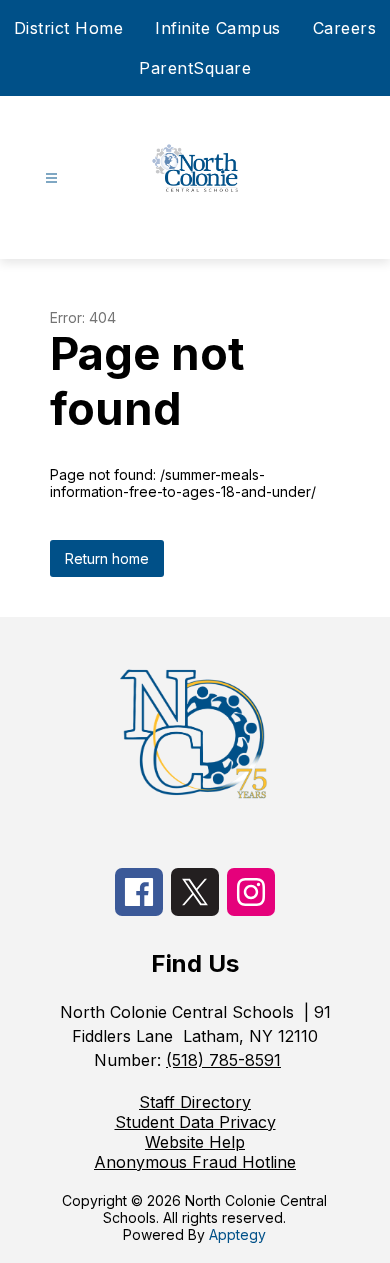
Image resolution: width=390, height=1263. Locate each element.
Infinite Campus (218, 28)
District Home (69, 28)
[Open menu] (51, 178)
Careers (345, 28)
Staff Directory (195, 1102)
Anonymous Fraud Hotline (195, 1162)
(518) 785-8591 (223, 1060)
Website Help (195, 1142)
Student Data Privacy (195, 1122)
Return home (107, 558)
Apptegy (237, 1234)
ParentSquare (195, 68)
